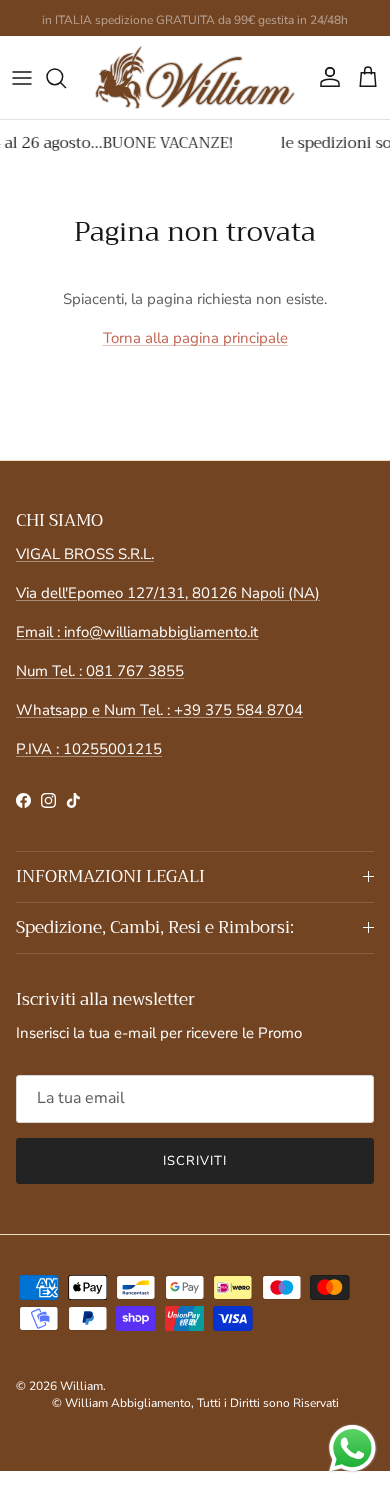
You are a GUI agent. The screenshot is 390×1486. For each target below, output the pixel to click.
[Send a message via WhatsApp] (352, 1448)
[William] (195, 77)
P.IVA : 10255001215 (89, 749)
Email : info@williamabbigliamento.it (137, 632)
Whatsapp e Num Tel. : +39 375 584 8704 (159, 710)
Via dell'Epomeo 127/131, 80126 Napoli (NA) (168, 593)
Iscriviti (195, 1161)
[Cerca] (66, 78)
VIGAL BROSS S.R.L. (85, 554)
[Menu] (22, 78)
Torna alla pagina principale (195, 338)
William (81, 1386)
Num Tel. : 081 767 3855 (100, 671)
